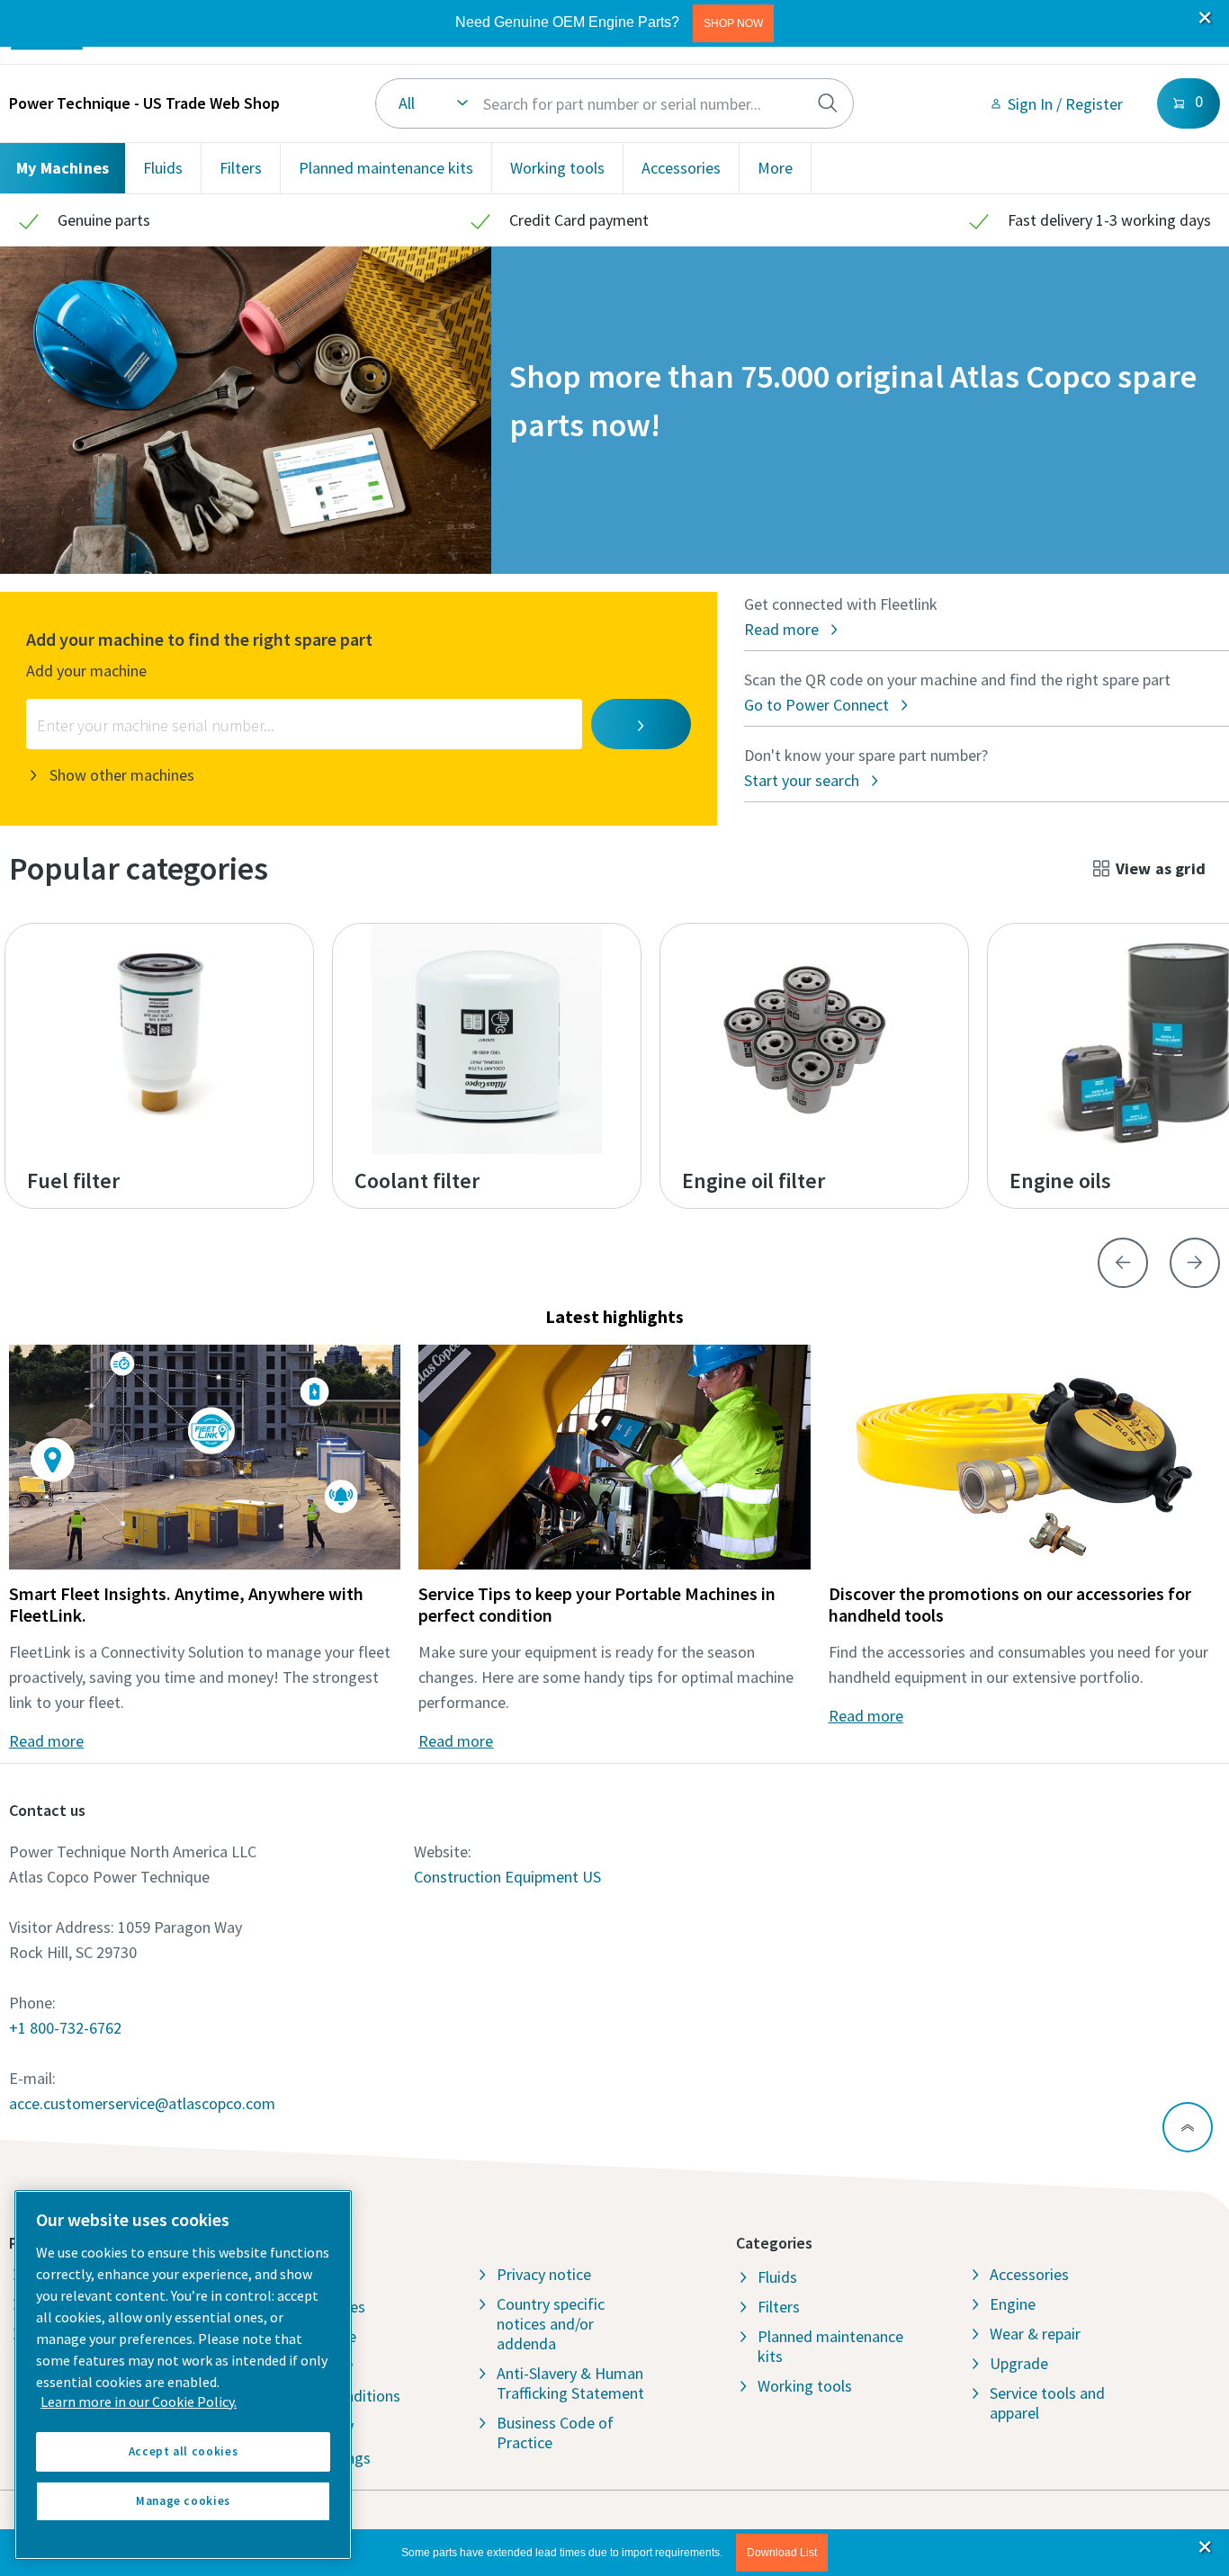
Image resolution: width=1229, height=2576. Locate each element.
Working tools (557, 168)
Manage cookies (183, 2501)
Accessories (681, 168)
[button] (733, 23)
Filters (241, 168)
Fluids (163, 168)
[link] (1056, 104)
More (775, 168)
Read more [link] (46, 1741)
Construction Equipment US (507, 1877)
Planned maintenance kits (386, 168)
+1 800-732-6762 (65, 2028)
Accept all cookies (184, 2451)
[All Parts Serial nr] (614, 103)
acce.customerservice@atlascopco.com (142, 2103)
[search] (828, 103)
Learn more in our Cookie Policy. (139, 2402)
